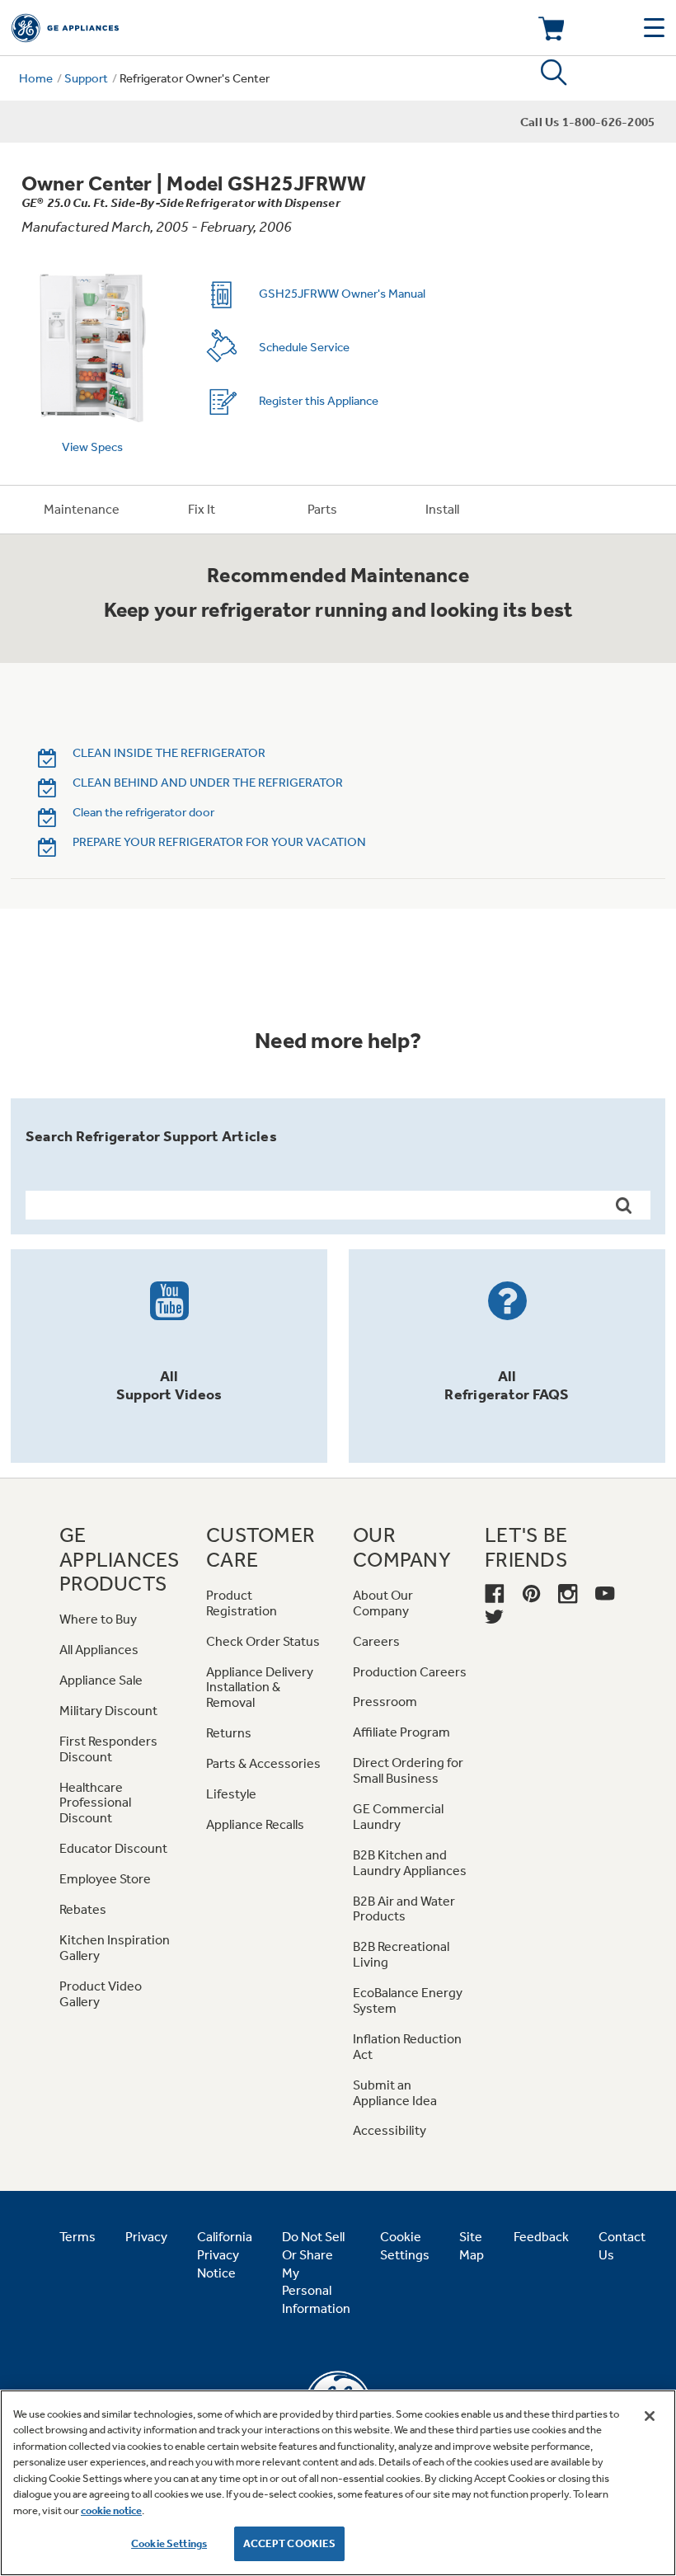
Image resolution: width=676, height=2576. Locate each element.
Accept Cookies (290, 2543)
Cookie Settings (169, 2543)
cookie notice (111, 2510)
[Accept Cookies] (650, 2416)
